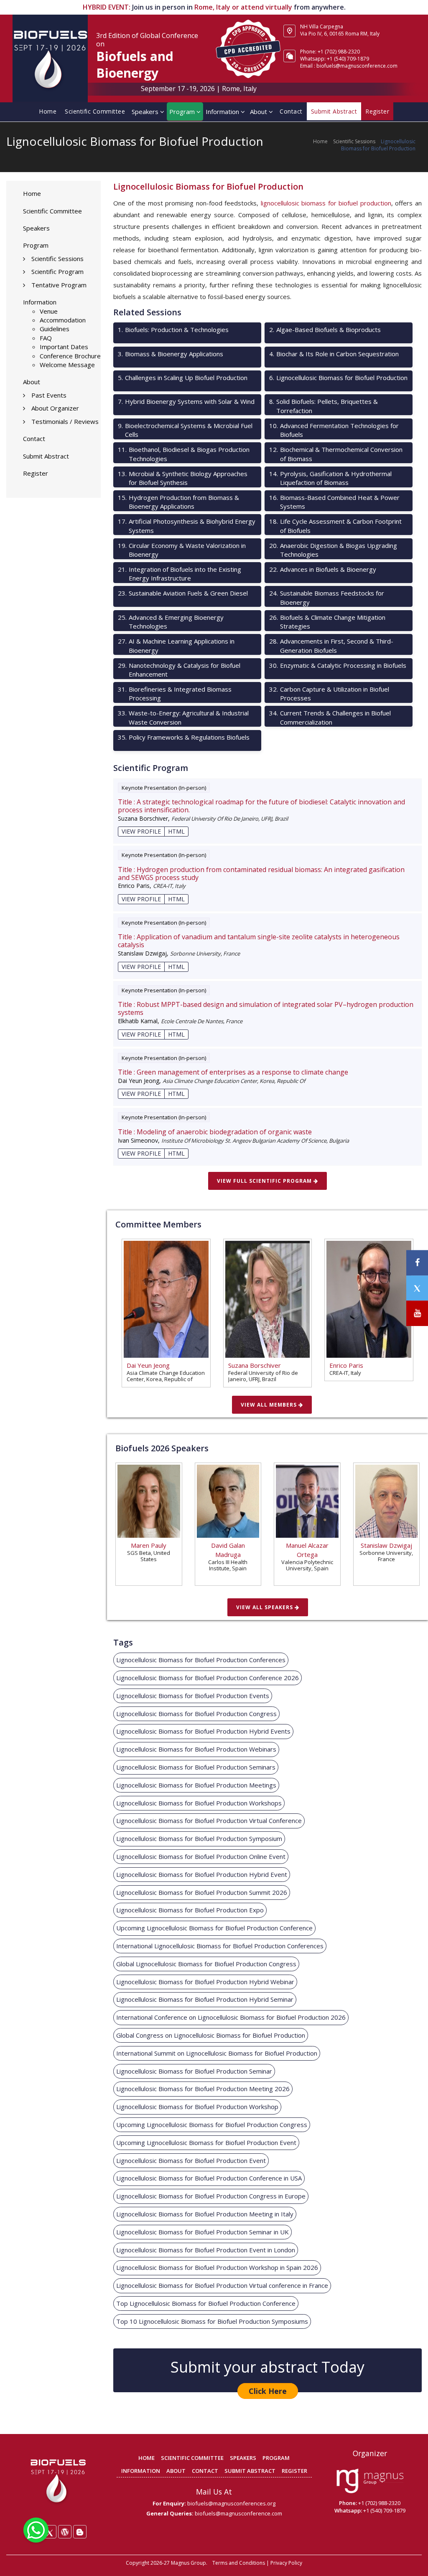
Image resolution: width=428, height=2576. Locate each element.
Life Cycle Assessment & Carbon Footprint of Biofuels (335, 526)
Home (48, 111)
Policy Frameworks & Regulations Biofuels (184, 737)
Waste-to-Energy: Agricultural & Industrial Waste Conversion (183, 717)
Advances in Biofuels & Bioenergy (323, 569)
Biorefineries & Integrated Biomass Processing (175, 693)
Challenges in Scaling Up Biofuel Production (183, 378)
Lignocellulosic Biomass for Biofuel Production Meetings (196, 1785)
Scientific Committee (95, 111)
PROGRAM (276, 2458)
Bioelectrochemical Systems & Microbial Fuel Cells (185, 430)
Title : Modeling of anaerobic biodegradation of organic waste (215, 1132)
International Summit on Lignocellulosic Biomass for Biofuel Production (217, 2053)
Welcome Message (67, 365)
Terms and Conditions (239, 2563)
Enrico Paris (346, 1365)
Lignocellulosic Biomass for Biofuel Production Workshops (199, 1803)
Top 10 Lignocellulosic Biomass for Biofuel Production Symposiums (212, 2321)
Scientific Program (57, 271)
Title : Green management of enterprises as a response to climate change (233, 1072)
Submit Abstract (46, 456)
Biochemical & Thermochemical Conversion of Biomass (336, 454)
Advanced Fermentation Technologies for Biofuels (334, 430)
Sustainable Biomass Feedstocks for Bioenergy (327, 597)
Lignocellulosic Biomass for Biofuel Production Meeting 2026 (203, 2089)
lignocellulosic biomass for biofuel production (326, 203)
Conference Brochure (70, 356)
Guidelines (55, 329)
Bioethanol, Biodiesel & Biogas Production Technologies (184, 454)
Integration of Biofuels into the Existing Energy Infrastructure (180, 574)
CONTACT (205, 2471)
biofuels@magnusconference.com (357, 66)
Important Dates (64, 347)
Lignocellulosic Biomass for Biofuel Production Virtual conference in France (222, 2285)
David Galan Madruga (228, 1550)
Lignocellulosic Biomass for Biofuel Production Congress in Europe (211, 2196)
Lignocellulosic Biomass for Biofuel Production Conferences (201, 1660)
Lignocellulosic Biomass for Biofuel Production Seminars (196, 1767)
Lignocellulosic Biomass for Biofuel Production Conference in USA (209, 2178)
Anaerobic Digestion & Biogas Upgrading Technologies (333, 550)
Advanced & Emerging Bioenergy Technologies (171, 622)
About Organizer (55, 408)
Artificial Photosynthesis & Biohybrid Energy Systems (187, 526)
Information (223, 112)
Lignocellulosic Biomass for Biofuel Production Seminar (194, 2071)
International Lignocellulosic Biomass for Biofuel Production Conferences (220, 1946)
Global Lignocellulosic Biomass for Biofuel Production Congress (206, 1964)
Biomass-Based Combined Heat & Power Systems (334, 502)
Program (183, 112)
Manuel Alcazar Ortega (307, 1550)
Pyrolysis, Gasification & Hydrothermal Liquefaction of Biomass (330, 478)
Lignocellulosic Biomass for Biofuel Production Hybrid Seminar (205, 1999)
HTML (176, 831)
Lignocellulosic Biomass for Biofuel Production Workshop (197, 2107)
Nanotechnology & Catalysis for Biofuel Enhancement (179, 670)
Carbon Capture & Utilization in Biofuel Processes (329, 693)
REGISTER (294, 2471)
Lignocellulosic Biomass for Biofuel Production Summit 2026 (202, 1892)
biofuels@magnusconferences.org (231, 2503)
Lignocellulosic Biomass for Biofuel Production (338, 378)
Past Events (49, 395)
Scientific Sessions (354, 141)
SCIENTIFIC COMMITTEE (192, 2458)
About (259, 112)
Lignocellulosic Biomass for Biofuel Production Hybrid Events (203, 1731)
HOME (146, 2458)
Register (36, 473)
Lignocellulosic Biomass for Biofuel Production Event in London (206, 2250)
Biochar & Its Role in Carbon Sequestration (334, 354)
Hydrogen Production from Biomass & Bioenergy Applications (178, 502)
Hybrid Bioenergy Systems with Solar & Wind (186, 401)
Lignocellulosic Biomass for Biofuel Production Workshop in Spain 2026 (217, 2267)
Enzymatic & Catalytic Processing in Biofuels (338, 665)
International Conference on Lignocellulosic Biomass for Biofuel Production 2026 (231, 2017)
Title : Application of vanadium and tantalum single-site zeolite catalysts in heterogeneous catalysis (259, 941)
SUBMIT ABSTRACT (250, 2471)
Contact (291, 111)
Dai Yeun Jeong (148, 1365)
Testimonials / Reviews (65, 421)
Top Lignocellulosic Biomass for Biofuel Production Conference (206, 2303)
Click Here (268, 2391)
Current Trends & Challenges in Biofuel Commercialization (330, 717)
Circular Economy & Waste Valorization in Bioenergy (182, 550)
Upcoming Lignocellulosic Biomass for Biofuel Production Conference (214, 1928)
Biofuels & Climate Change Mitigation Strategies (327, 622)
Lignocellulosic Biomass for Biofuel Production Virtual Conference (209, 1820)
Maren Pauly (149, 1545)
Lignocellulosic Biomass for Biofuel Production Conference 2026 (208, 1678)
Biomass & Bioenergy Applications (171, 354)
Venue (49, 311)
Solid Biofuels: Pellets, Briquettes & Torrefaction (324, 406)
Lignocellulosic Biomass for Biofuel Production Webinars (196, 1749)
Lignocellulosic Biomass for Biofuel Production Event (191, 2160)
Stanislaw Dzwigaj (386, 1545)
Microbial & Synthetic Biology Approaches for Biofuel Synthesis (183, 478)
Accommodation (63, 320)
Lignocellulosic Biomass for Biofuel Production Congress (196, 1714)
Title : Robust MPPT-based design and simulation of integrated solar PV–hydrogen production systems (266, 1009)
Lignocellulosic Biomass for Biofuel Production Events (193, 1696)
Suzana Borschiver (255, 1365)
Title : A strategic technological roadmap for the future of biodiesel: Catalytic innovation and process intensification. (261, 806)
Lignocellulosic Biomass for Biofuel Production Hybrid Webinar (205, 1982)
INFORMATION (141, 2471)
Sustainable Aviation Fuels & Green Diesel (183, 593)
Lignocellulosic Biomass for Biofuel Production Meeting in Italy (205, 2214)
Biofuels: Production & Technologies (173, 330)
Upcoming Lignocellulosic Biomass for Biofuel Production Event (206, 2142)
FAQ (46, 338)
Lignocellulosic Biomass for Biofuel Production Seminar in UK (203, 2232)
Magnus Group (189, 2563)
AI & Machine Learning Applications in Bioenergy (176, 645)
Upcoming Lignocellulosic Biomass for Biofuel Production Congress (212, 2125)
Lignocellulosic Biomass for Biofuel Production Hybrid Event (202, 1874)
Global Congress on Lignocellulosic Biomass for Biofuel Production (211, 2035)
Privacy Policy (286, 2563)
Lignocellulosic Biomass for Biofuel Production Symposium (199, 1838)
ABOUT (176, 2471)
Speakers (146, 112)
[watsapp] (36, 2529)
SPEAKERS (243, 2458)
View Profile (141, 831)
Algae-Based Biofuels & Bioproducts (325, 330)
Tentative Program (59, 285)
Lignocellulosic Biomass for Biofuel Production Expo (190, 1910)
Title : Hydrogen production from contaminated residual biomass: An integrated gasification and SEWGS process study (261, 874)
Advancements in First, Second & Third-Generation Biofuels (331, 645)
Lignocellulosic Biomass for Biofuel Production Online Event (201, 1856)
